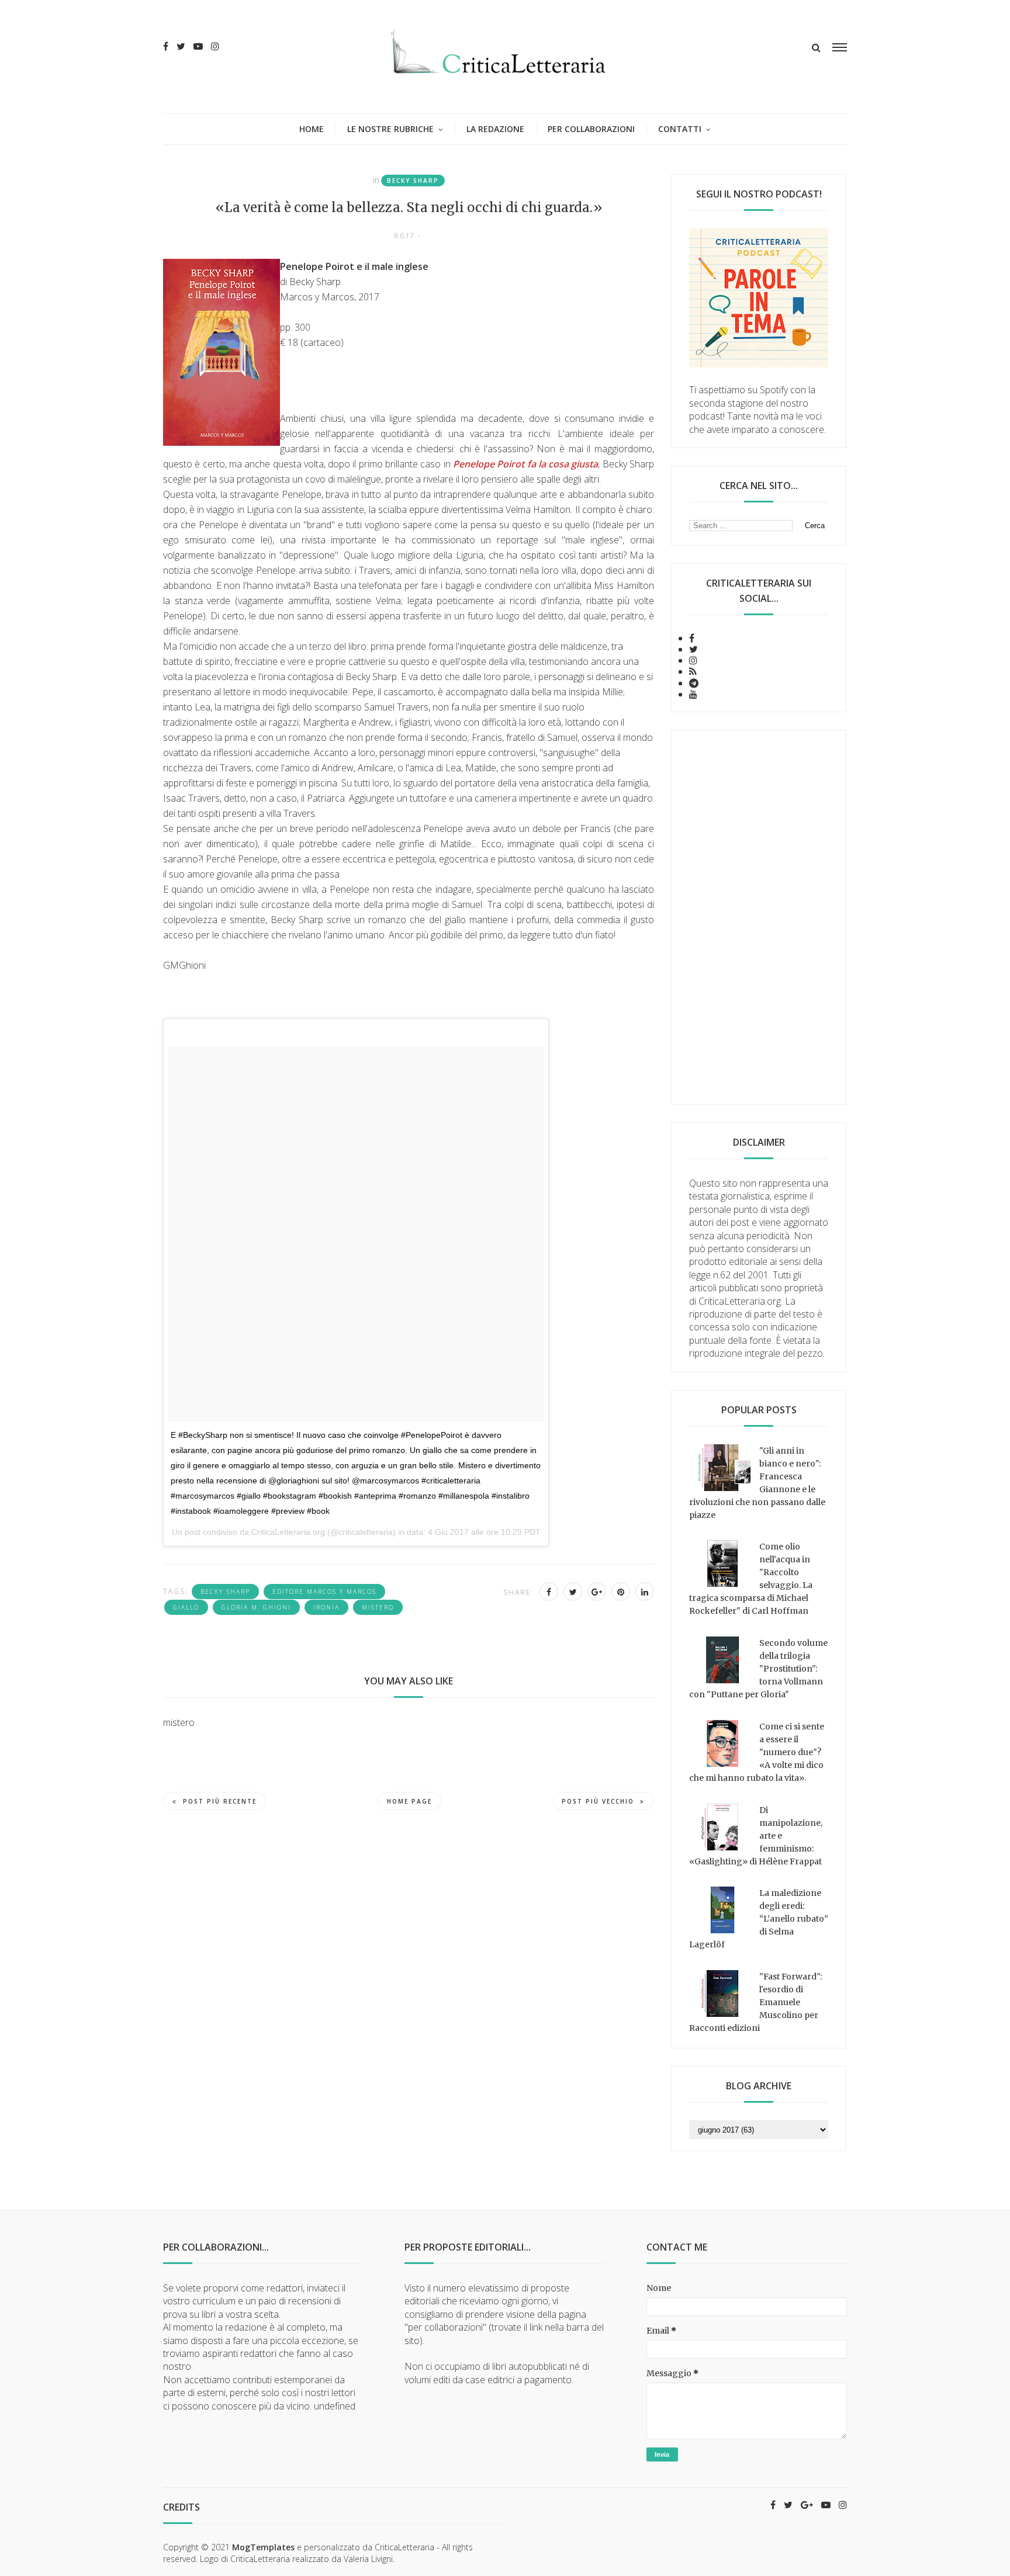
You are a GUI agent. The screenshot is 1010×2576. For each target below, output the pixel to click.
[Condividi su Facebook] (549, 1592)
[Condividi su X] (573, 1592)
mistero (378, 1607)
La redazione (495, 129)
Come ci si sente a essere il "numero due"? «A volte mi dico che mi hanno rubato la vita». (757, 1752)
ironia (326, 1607)
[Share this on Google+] (597, 1592)
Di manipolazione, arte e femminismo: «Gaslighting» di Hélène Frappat (756, 1836)
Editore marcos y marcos (324, 1592)
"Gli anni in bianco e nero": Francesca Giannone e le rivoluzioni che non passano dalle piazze (757, 1483)
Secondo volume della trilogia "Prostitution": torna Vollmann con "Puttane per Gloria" (758, 1669)
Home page (409, 1801)
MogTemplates (263, 2547)
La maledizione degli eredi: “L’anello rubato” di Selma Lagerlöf (759, 1919)
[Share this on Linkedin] (645, 1592)
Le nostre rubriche (390, 129)
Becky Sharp (413, 181)
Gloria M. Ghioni (256, 1607)
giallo (186, 1607)
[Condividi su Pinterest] (621, 1592)
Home (312, 129)
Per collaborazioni (591, 129)
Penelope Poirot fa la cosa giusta (526, 464)
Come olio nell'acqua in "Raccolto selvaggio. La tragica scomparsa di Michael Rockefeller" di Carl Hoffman (751, 1579)
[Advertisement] (759, 917)
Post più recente (220, 1801)
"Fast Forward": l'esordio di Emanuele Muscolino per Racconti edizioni (755, 2002)
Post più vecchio (598, 1801)
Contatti (680, 129)
